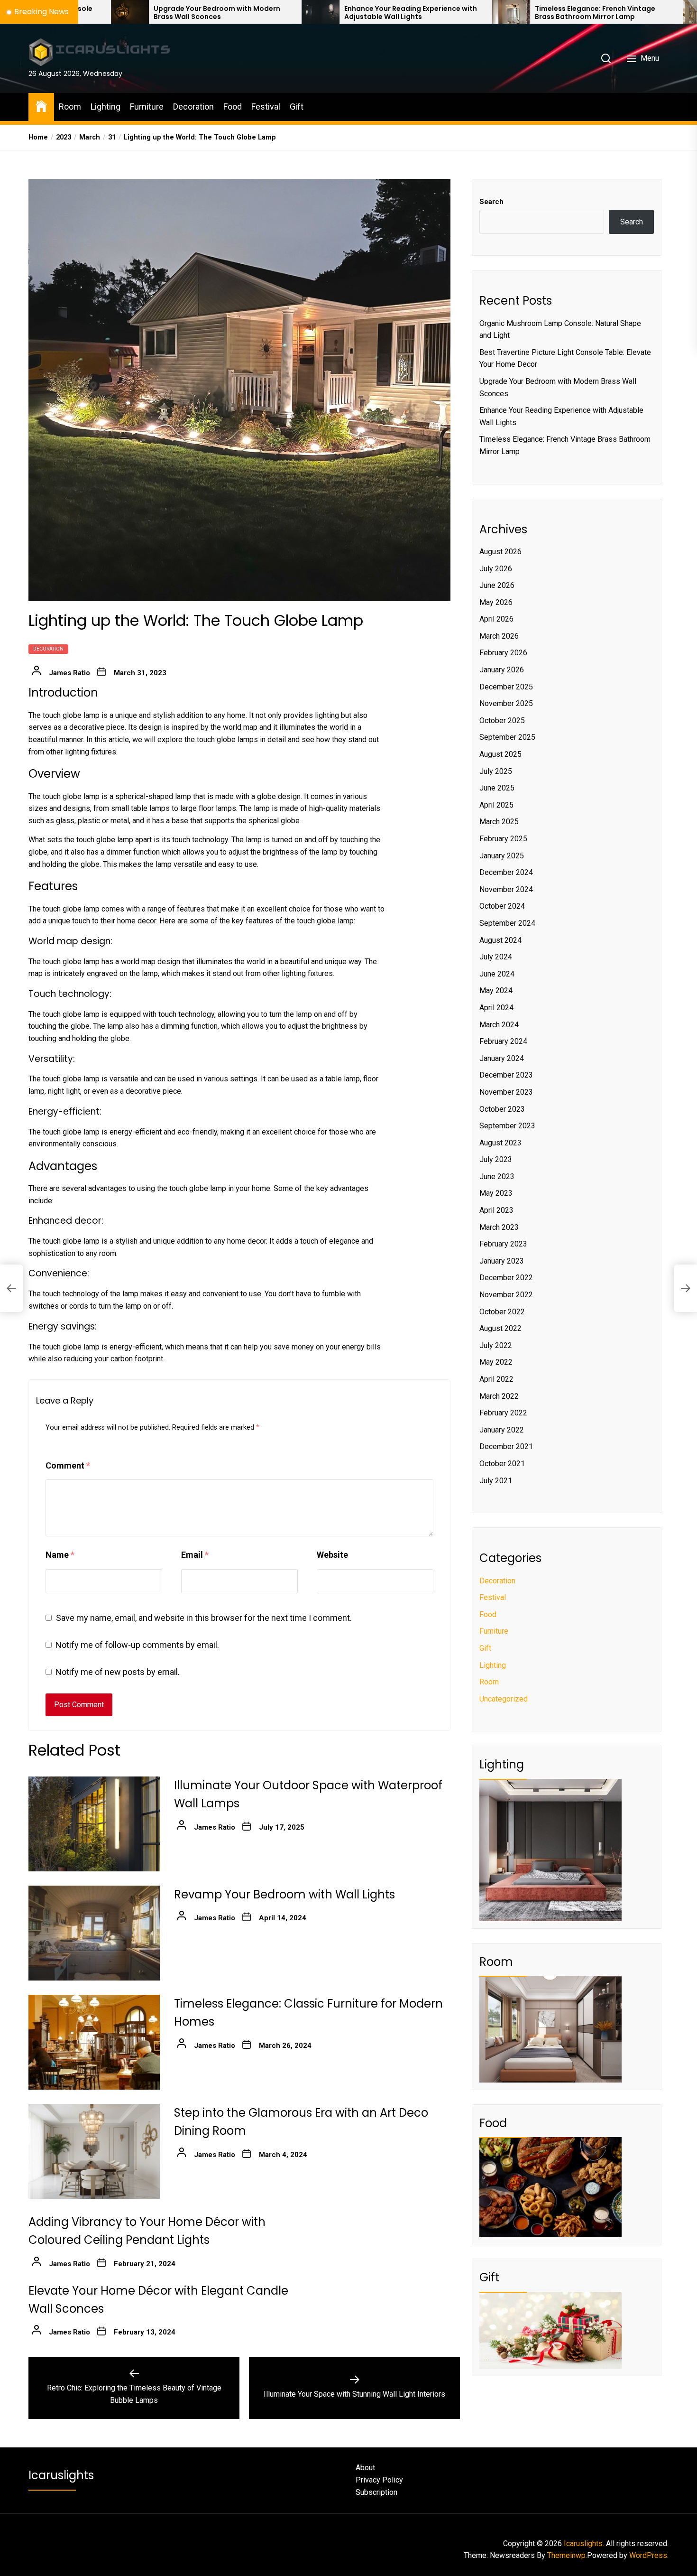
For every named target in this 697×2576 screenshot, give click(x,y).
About (365, 2468)
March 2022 (499, 1396)
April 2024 (496, 1008)
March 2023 (499, 1227)
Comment (68, 1465)
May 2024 (496, 990)
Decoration (193, 107)
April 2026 (496, 619)
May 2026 (496, 602)
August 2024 (500, 940)
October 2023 (502, 1109)
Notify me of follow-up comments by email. (137, 1645)
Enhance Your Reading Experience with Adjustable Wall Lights (282, 13)
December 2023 (506, 1075)
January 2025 (502, 856)
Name (60, 1555)
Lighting (105, 107)
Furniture (147, 107)
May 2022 (496, 1362)
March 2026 (499, 636)
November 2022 (506, 1295)
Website (332, 1555)
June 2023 (497, 1176)
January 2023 (502, 1261)
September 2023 (507, 1126)
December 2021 (506, 1446)
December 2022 (506, 1278)
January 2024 (502, 1058)
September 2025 (507, 737)
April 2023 (496, 1210)
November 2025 (506, 703)
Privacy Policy (379, 2480)
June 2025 (497, 788)
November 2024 (506, 889)
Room (70, 107)
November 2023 (506, 1092)
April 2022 (496, 1379)
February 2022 (503, 1413)
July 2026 (496, 569)
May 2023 (496, 1193)
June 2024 (497, 974)
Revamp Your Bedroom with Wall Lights (284, 1894)
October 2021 (502, 1464)
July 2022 (496, 1345)
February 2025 (503, 839)
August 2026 (500, 552)
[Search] (606, 58)
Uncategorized (504, 1699)
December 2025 (506, 687)
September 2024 (507, 923)
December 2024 (506, 872)
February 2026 (503, 653)
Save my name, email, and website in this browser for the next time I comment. (204, 1618)
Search (491, 202)
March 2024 (499, 1025)
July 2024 (496, 957)
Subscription (376, 2492)
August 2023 (500, 1143)
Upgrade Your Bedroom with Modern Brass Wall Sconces (88, 13)
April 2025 (496, 805)
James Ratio (69, 673)
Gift (297, 107)
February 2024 (503, 1041)
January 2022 (502, 1430)
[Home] (41, 106)
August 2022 (500, 1328)
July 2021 (496, 1481)
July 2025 (496, 771)
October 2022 (502, 1312)
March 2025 (499, 822)
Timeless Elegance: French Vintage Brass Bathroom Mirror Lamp (467, 13)
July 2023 (496, 1159)
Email (195, 1555)
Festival (266, 107)
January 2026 (502, 670)
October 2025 (502, 721)
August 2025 (500, 754)
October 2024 (502, 906)
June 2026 (497, 585)
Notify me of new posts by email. (118, 1672)
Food (233, 107)
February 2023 (503, 1244)
